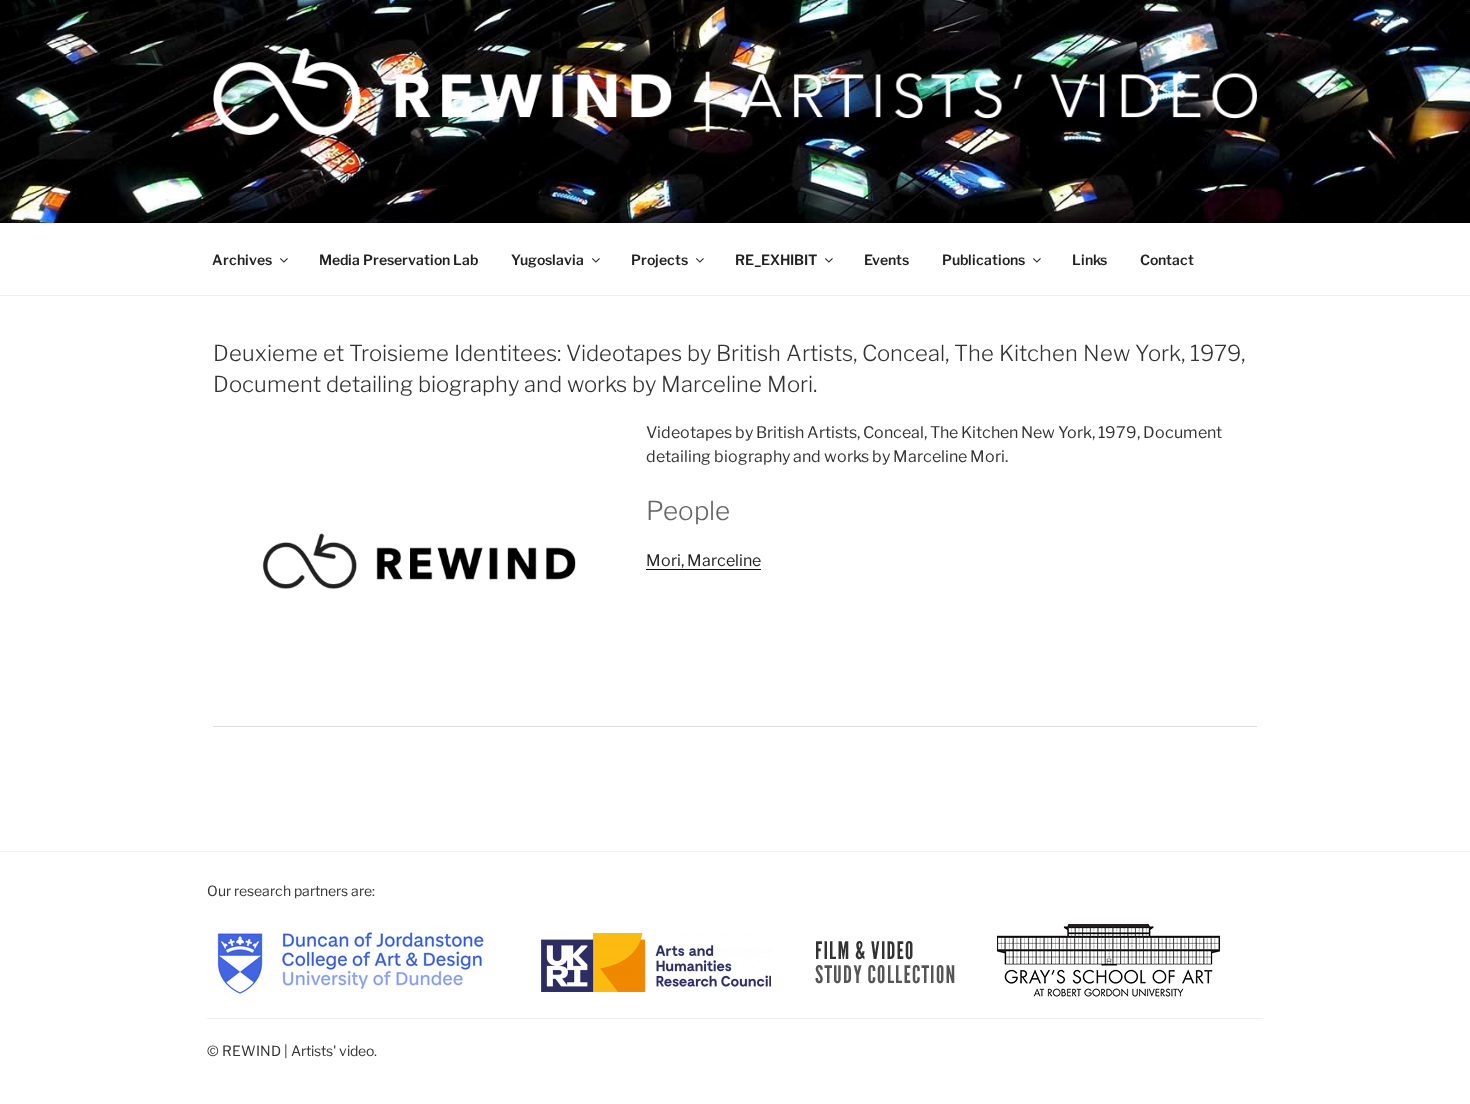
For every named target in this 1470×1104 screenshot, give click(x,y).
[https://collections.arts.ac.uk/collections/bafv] (885, 961)
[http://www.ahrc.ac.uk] (656, 961)
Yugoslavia (547, 259)
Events (886, 259)
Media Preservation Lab (398, 259)
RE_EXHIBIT (776, 259)
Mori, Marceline (703, 560)
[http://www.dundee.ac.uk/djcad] (350, 961)
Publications (983, 259)
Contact (1167, 259)
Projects (659, 259)
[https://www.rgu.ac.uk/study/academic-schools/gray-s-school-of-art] (1108, 961)
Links (1089, 259)
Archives (242, 259)
